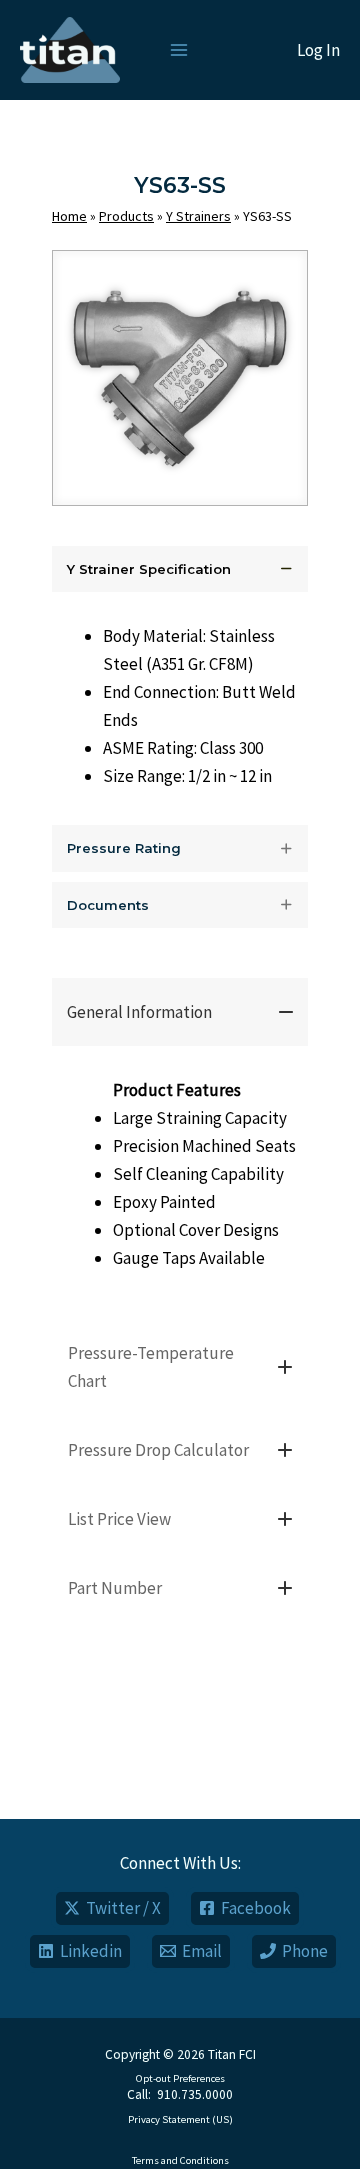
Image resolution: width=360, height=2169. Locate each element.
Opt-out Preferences (180, 2078)
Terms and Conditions (180, 2160)
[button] (180, 569)
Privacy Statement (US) (180, 2119)
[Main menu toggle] (179, 50)
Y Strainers (198, 216)
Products (126, 216)
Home (69, 216)
